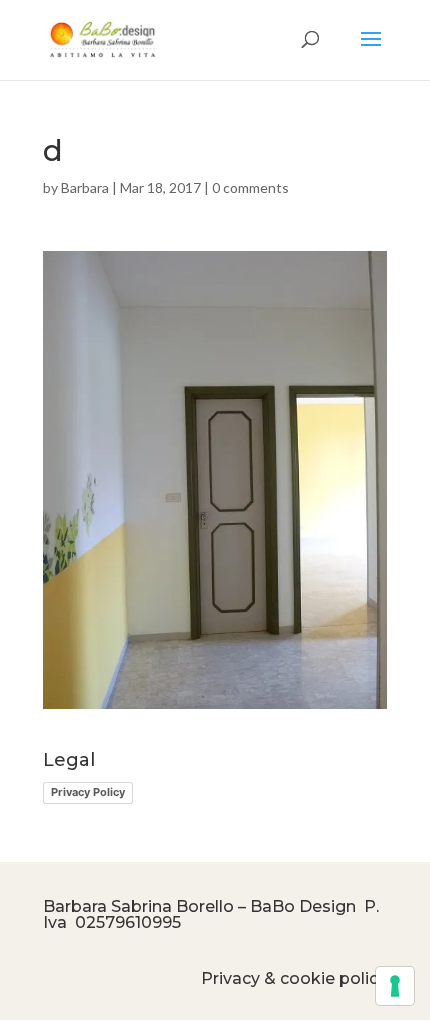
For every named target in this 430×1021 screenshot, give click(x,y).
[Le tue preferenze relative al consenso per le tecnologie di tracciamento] (395, 986)
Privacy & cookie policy (294, 978)
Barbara (85, 187)
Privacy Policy (88, 792)
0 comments (250, 187)
